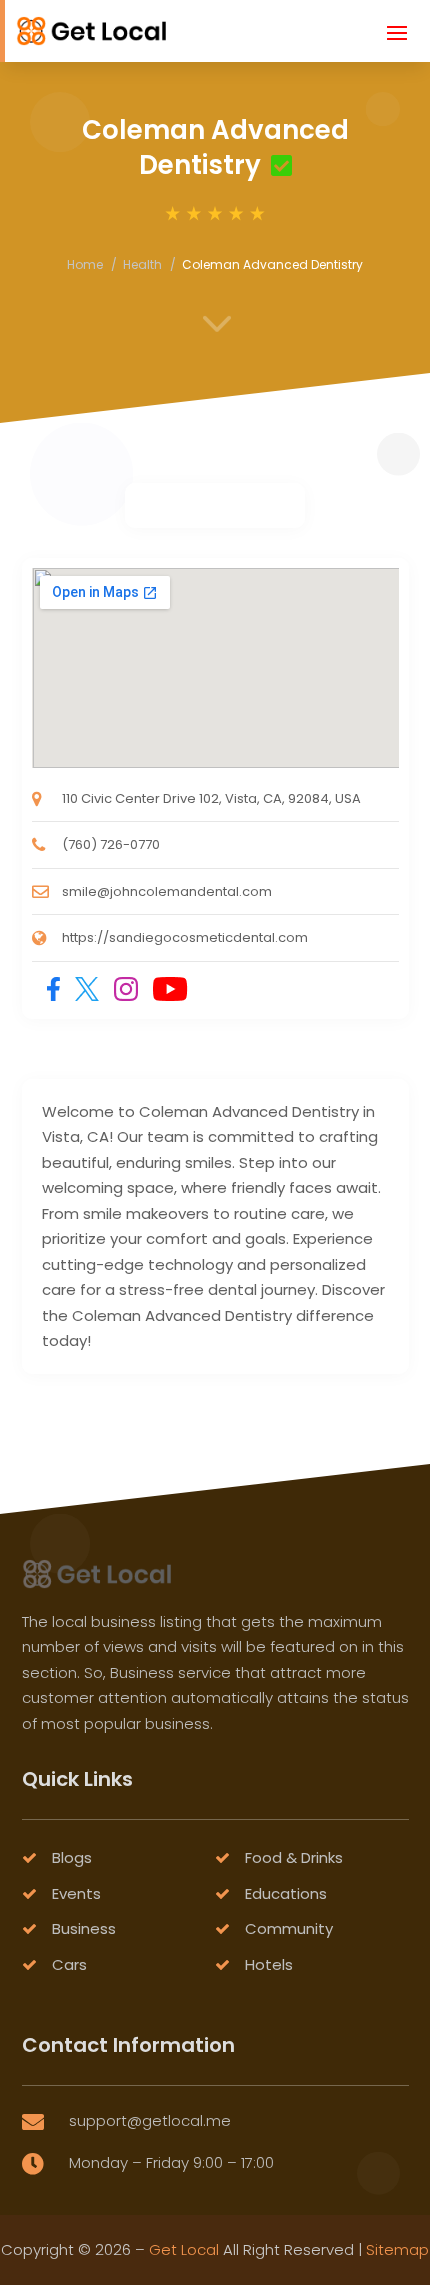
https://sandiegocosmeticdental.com (185, 937)
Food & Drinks (294, 1857)
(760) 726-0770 (111, 844)
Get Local (184, 2249)
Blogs (72, 1857)
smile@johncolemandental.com (167, 891)
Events (76, 1893)
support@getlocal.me (150, 2120)
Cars (69, 1964)
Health (142, 264)
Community (289, 1928)
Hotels (269, 1964)
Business (84, 1928)
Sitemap (397, 2249)
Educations (286, 1893)
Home (85, 264)
